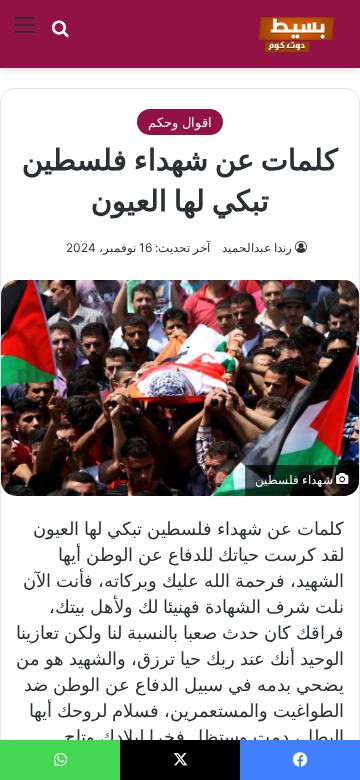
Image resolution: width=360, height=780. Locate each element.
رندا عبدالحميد (257, 247)
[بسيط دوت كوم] (293, 34)
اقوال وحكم (180, 122)
